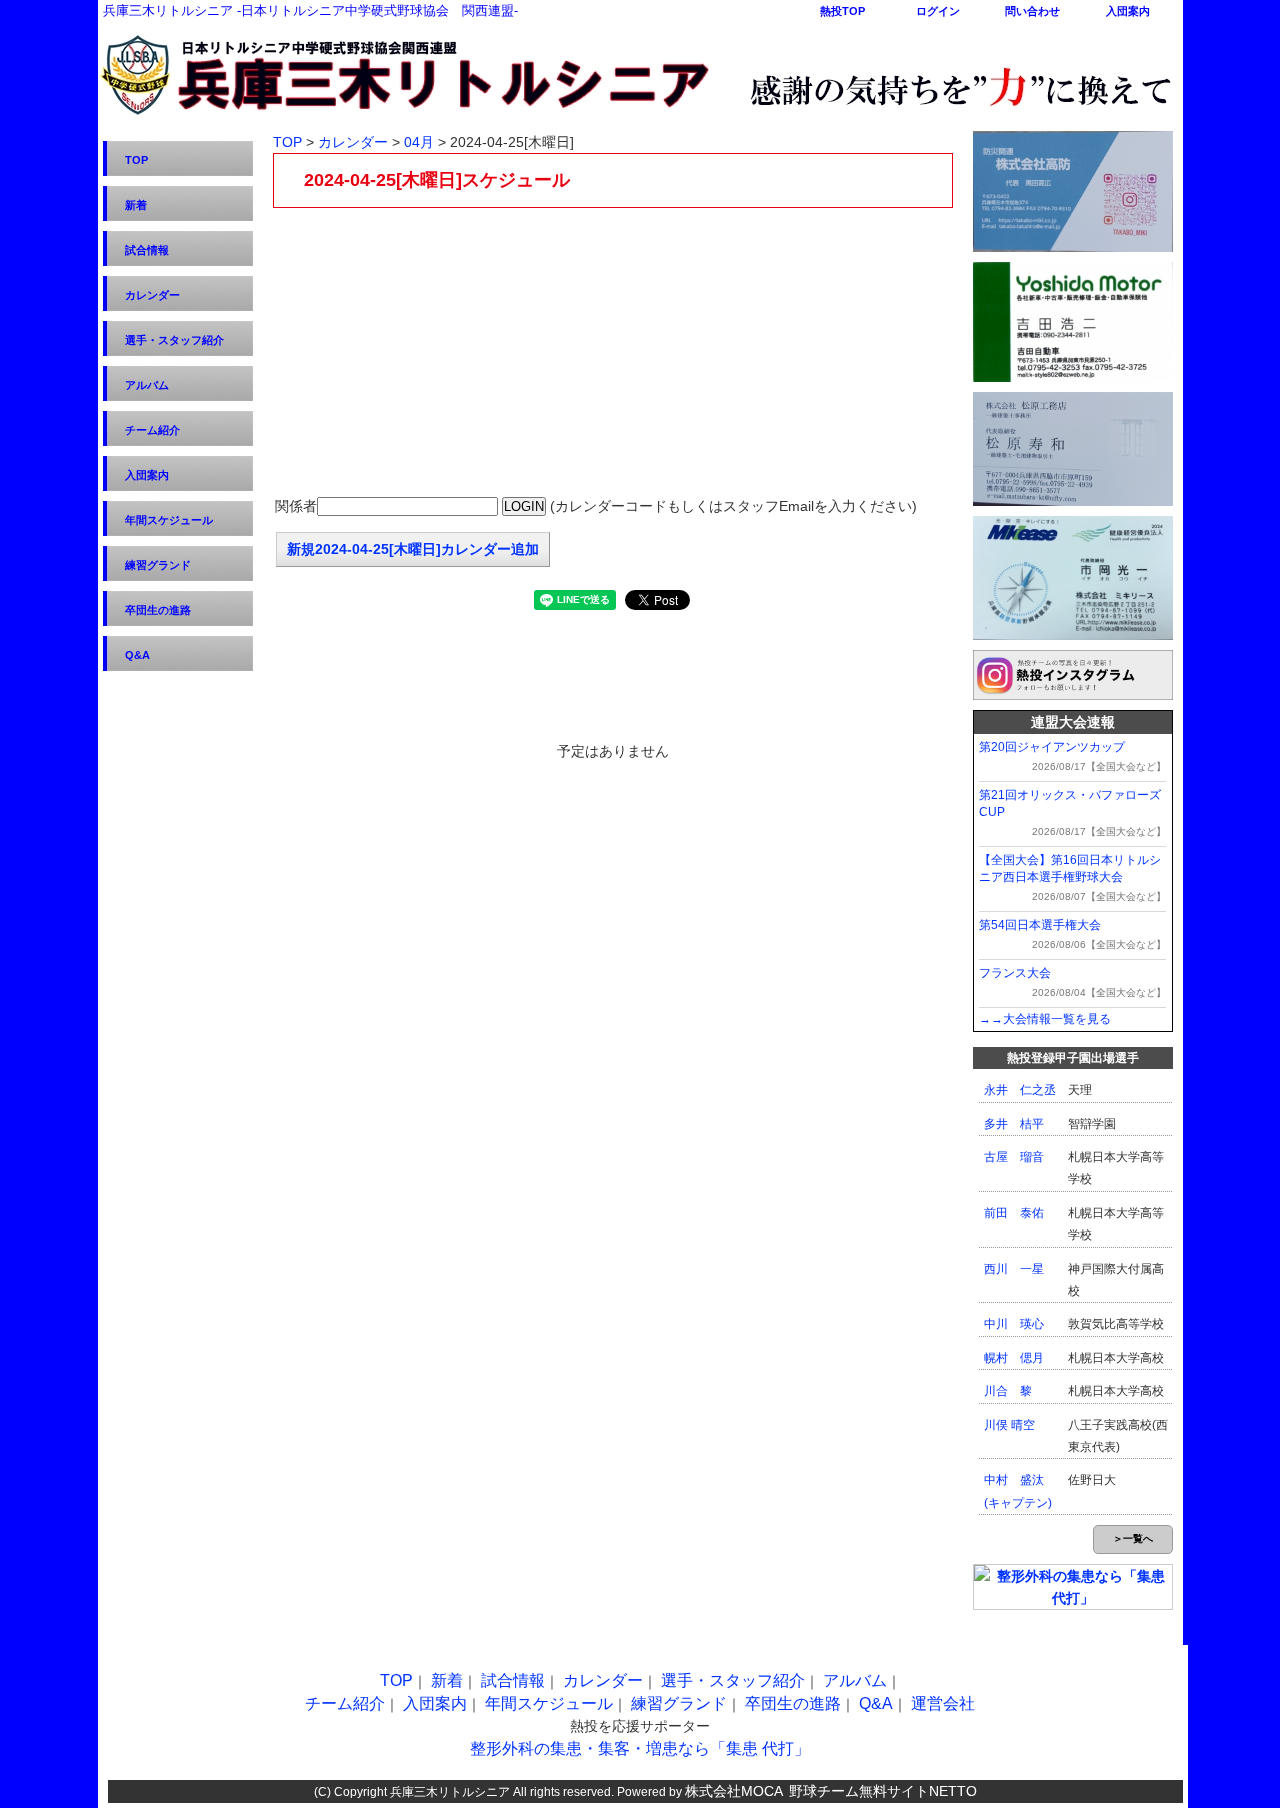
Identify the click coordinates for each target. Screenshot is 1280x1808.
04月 (419, 142)
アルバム (147, 385)
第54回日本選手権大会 (1040, 925)
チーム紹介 (152, 430)
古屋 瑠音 (1014, 1157)
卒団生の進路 (158, 610)
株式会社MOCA (734, 1791)
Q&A (137, 655)
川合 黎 (1008, 1391)
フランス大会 (1015, 973)
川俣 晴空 (1009, 1425)
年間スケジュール (169, 520)
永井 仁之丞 (1020, 1090)
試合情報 (147, 250)
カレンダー (152, 295)
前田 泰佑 (1014, 1213)
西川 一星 (1014, 1269)
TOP (136, 160)
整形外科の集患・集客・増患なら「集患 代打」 (640, 1748)
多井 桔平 (1014, 1124)
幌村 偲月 (1014, 1358)
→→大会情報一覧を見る (1045, 1019)
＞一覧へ (1133, 1538)
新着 (136, 205)
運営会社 (943, 1703)
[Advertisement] (613, 353)
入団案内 (1128, 11)
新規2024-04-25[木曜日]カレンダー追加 (413, 549)
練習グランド (158, 565)
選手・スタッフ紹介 (174, 340)
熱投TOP (842, 11)
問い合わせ (1032, 11)
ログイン (938, 11)
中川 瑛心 (1014, 1324)
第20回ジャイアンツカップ (1052, 747)
